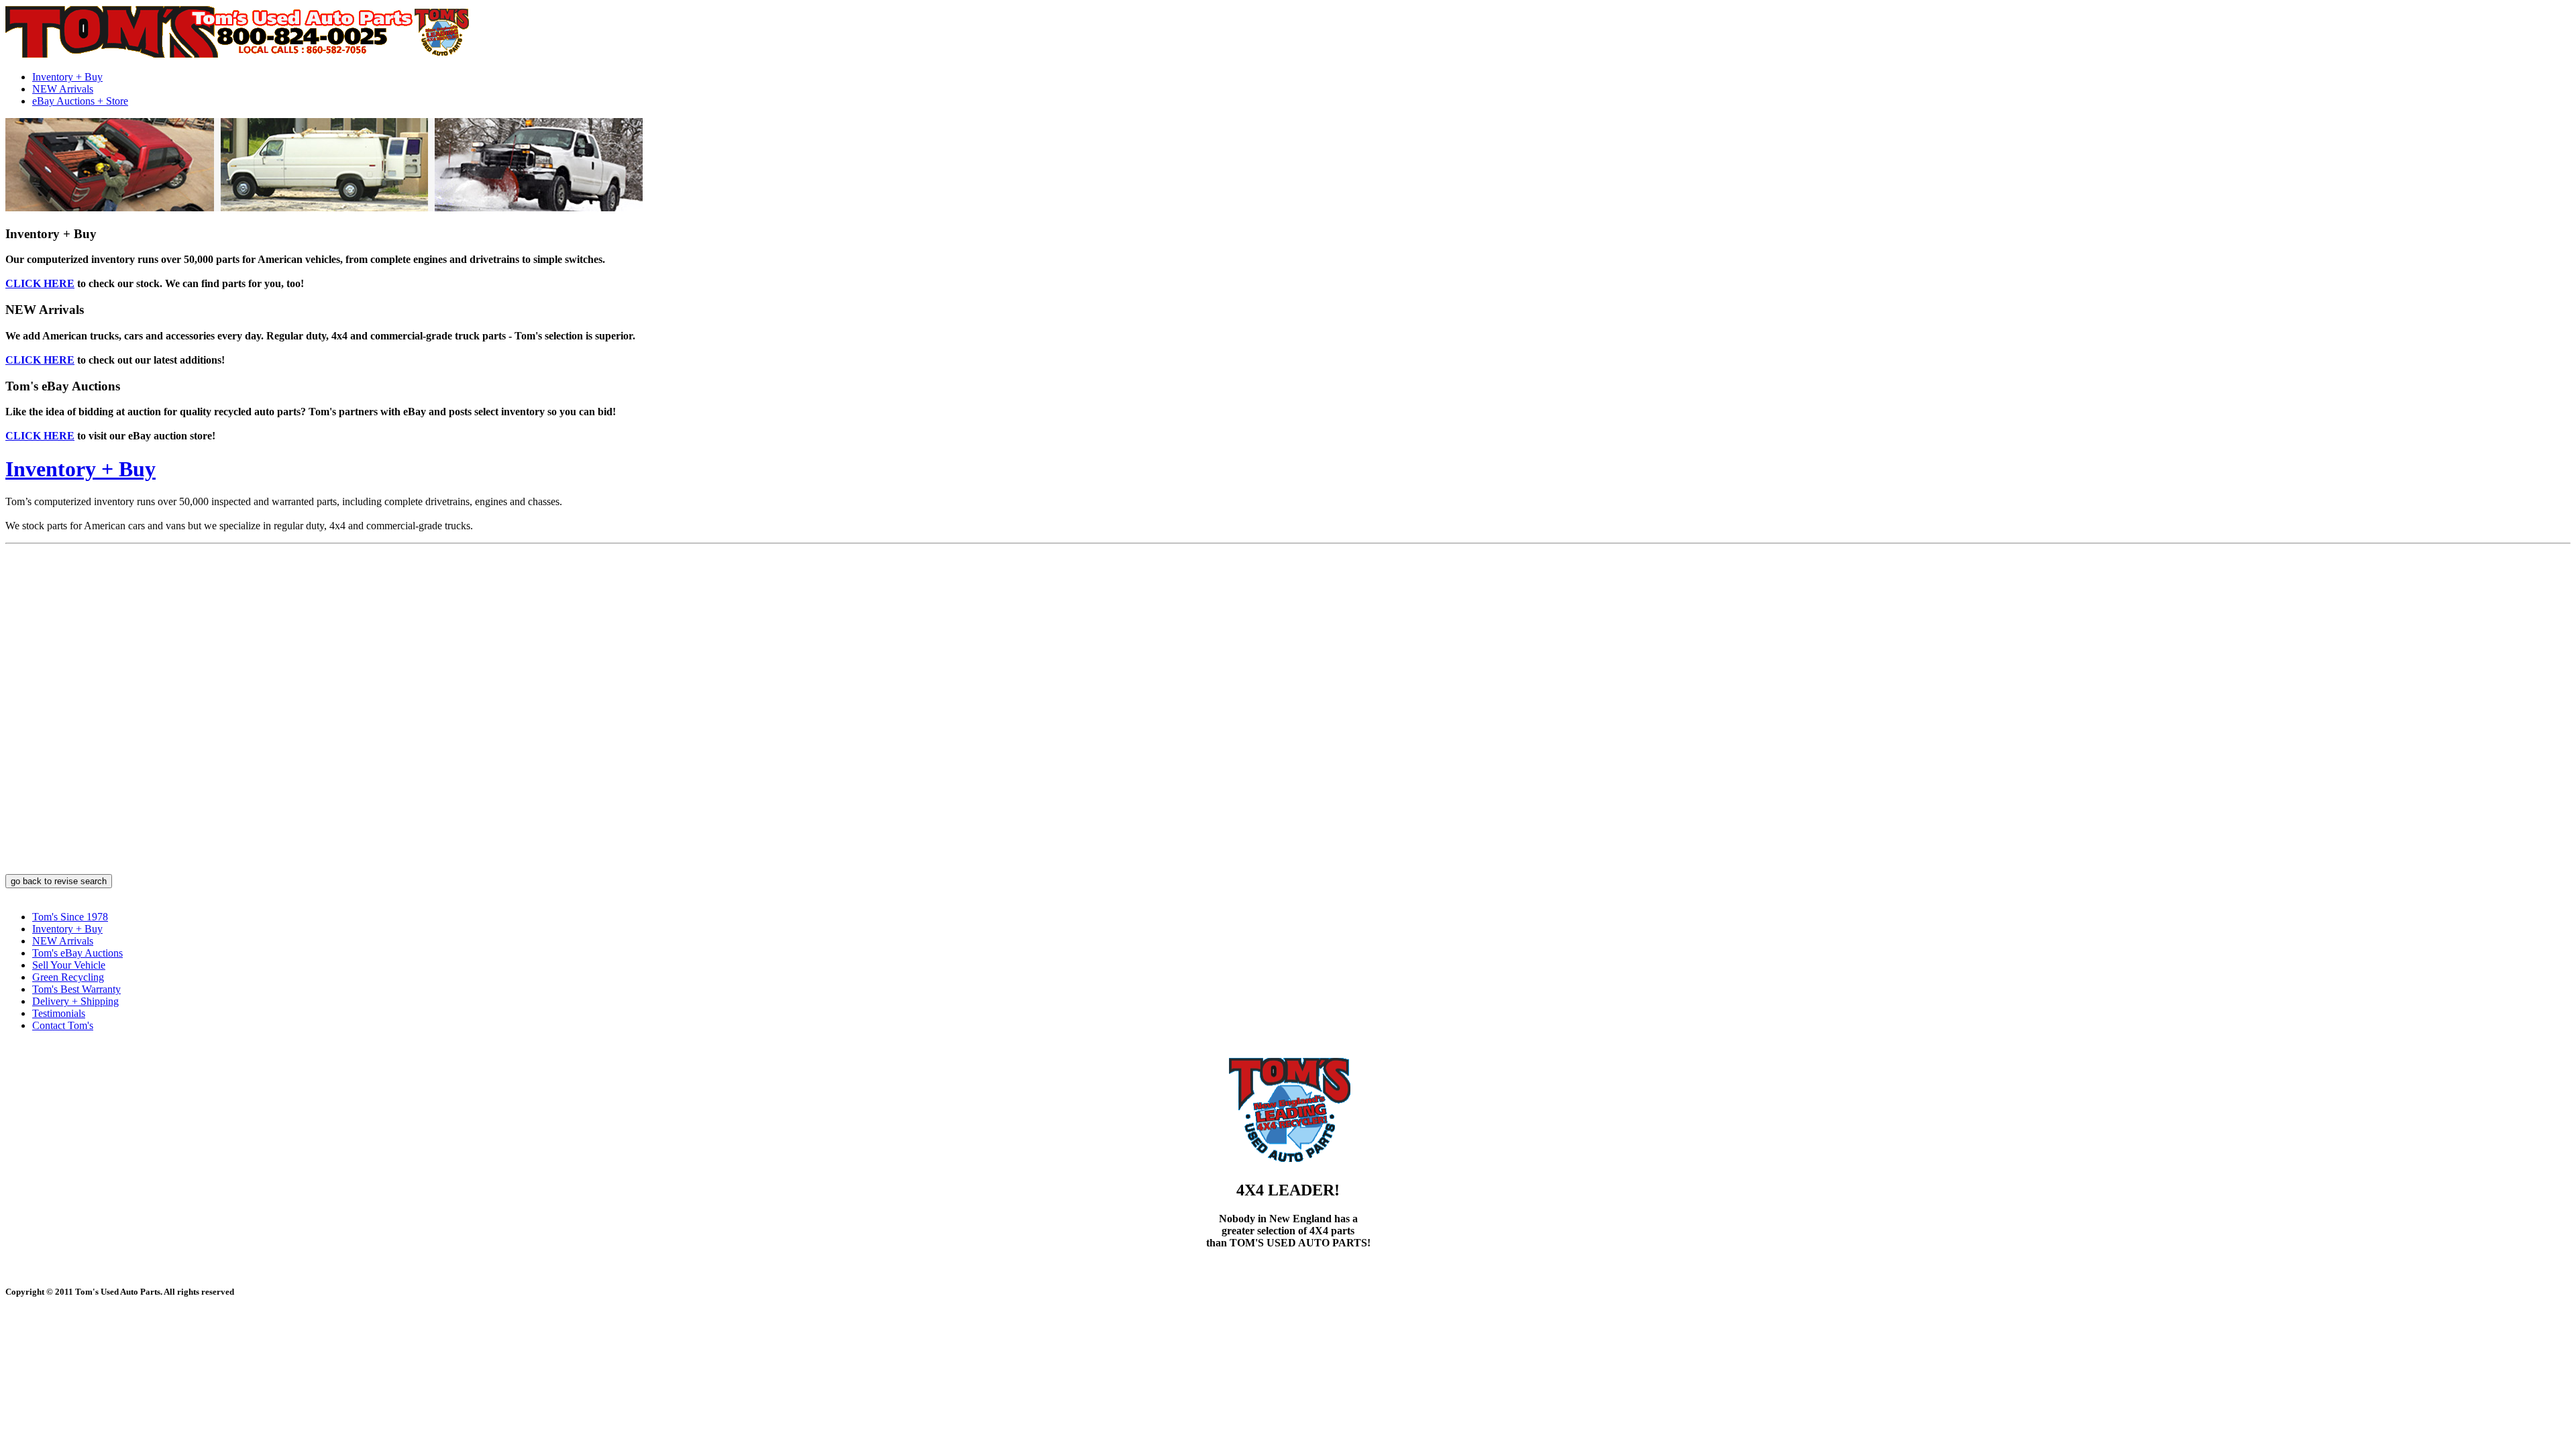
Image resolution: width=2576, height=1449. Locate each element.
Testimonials (59, 1013)
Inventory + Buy (67, 77)
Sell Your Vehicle (69, 965)
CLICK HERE (40, 283)
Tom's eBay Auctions (77, 953)
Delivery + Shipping (75, 1001)
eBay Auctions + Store (80, 101)
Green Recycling (68, 977)
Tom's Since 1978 (70, 917)
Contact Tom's (63, 1025)
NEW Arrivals (63, 89)
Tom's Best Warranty (76, 989)
